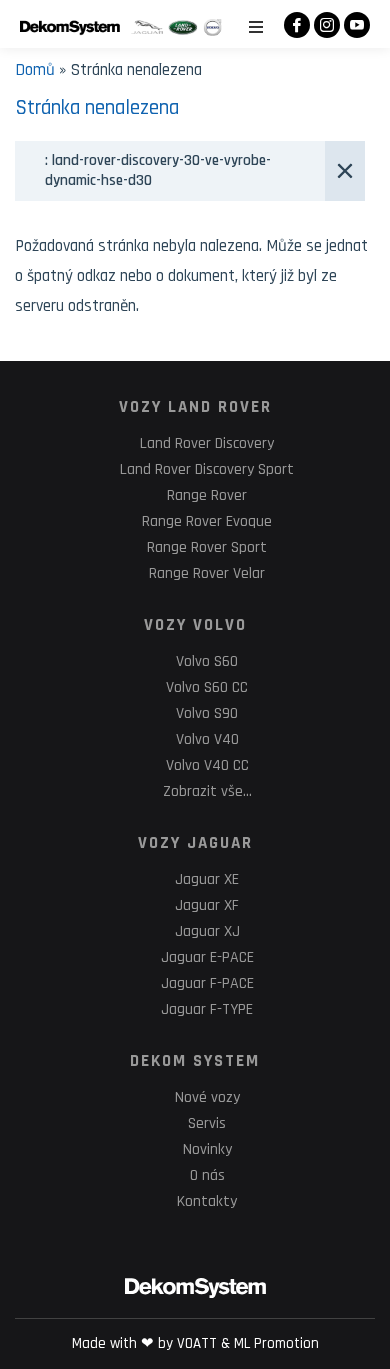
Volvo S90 (207, 713)
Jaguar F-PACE (207, 983)
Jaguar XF (207, 905)
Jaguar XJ (207, 931)
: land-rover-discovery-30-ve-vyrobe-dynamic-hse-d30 (158, 170)
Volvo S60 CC (207, 687)
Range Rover (207, 495)
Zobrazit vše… (207, 791)
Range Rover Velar (207, 573)
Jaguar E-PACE (207, 957)
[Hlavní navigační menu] (256, 27)
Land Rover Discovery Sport (207, 469)
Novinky (207, 1149)
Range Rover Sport (207, 547)
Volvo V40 (207, 739)
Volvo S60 (207, 661)
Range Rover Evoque (207, 521)
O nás (207, 1175)
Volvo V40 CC (207, 765)
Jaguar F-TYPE (207, 1009)
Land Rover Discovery (207, 443)
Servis (207, 1123)
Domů (35, 70)
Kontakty (207, 1201)
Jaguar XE (207, 879)
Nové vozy (207, 1097)
